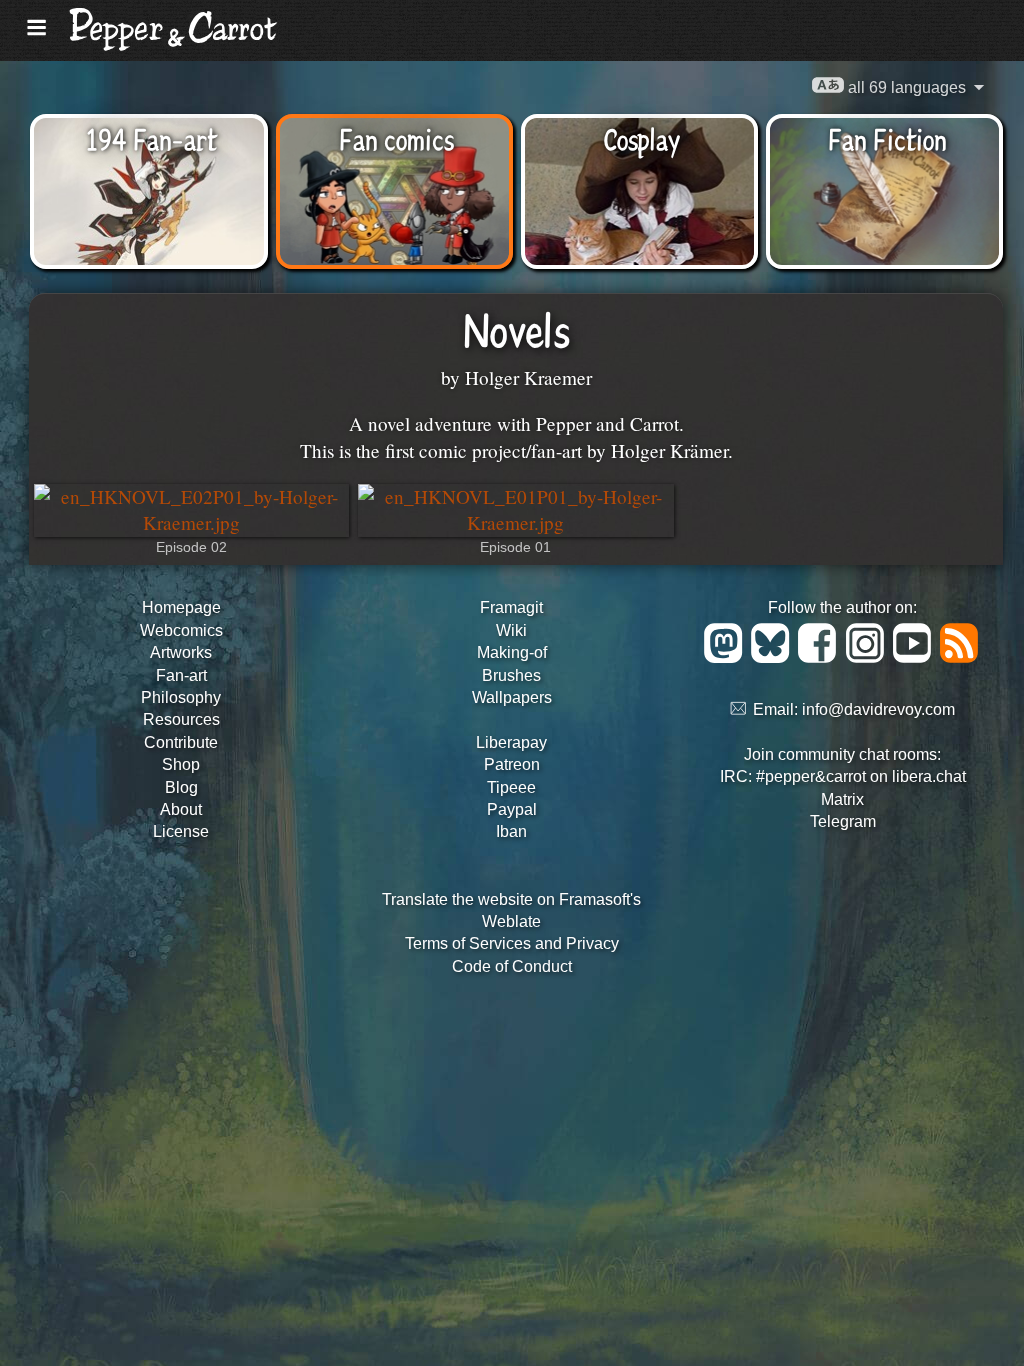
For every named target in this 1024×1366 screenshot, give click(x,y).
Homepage (181, 607)
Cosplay (641, 138)
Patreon (512, 764)
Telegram (843, 821)
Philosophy (181, 697)
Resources (181, 719)
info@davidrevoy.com (878, 709)
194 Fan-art (151, 138)
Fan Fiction (887, 138)
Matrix (842, 799)
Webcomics (181, 630)
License (181, 831)
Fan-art (181, 675)
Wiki (511, 630)
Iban (511, 831)
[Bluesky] (773, 657)
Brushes (511, 675)
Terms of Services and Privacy (512, 943)
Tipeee (511, 787)
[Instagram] (868, 657)
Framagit (511, 607)
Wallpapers (512, 697)
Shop (181, 764)
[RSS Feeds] (960, 657)
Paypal (512, 809)
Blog (181, 787)
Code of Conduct (512, 966)
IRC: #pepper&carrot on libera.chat (843, 776)
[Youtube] (915, 657)
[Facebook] (820, 657)
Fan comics (396, 138)
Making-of (512, 652)
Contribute (181, 742)
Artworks (181, 652)
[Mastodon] (726, 657)
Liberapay (511, 742)
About (181, 809)
